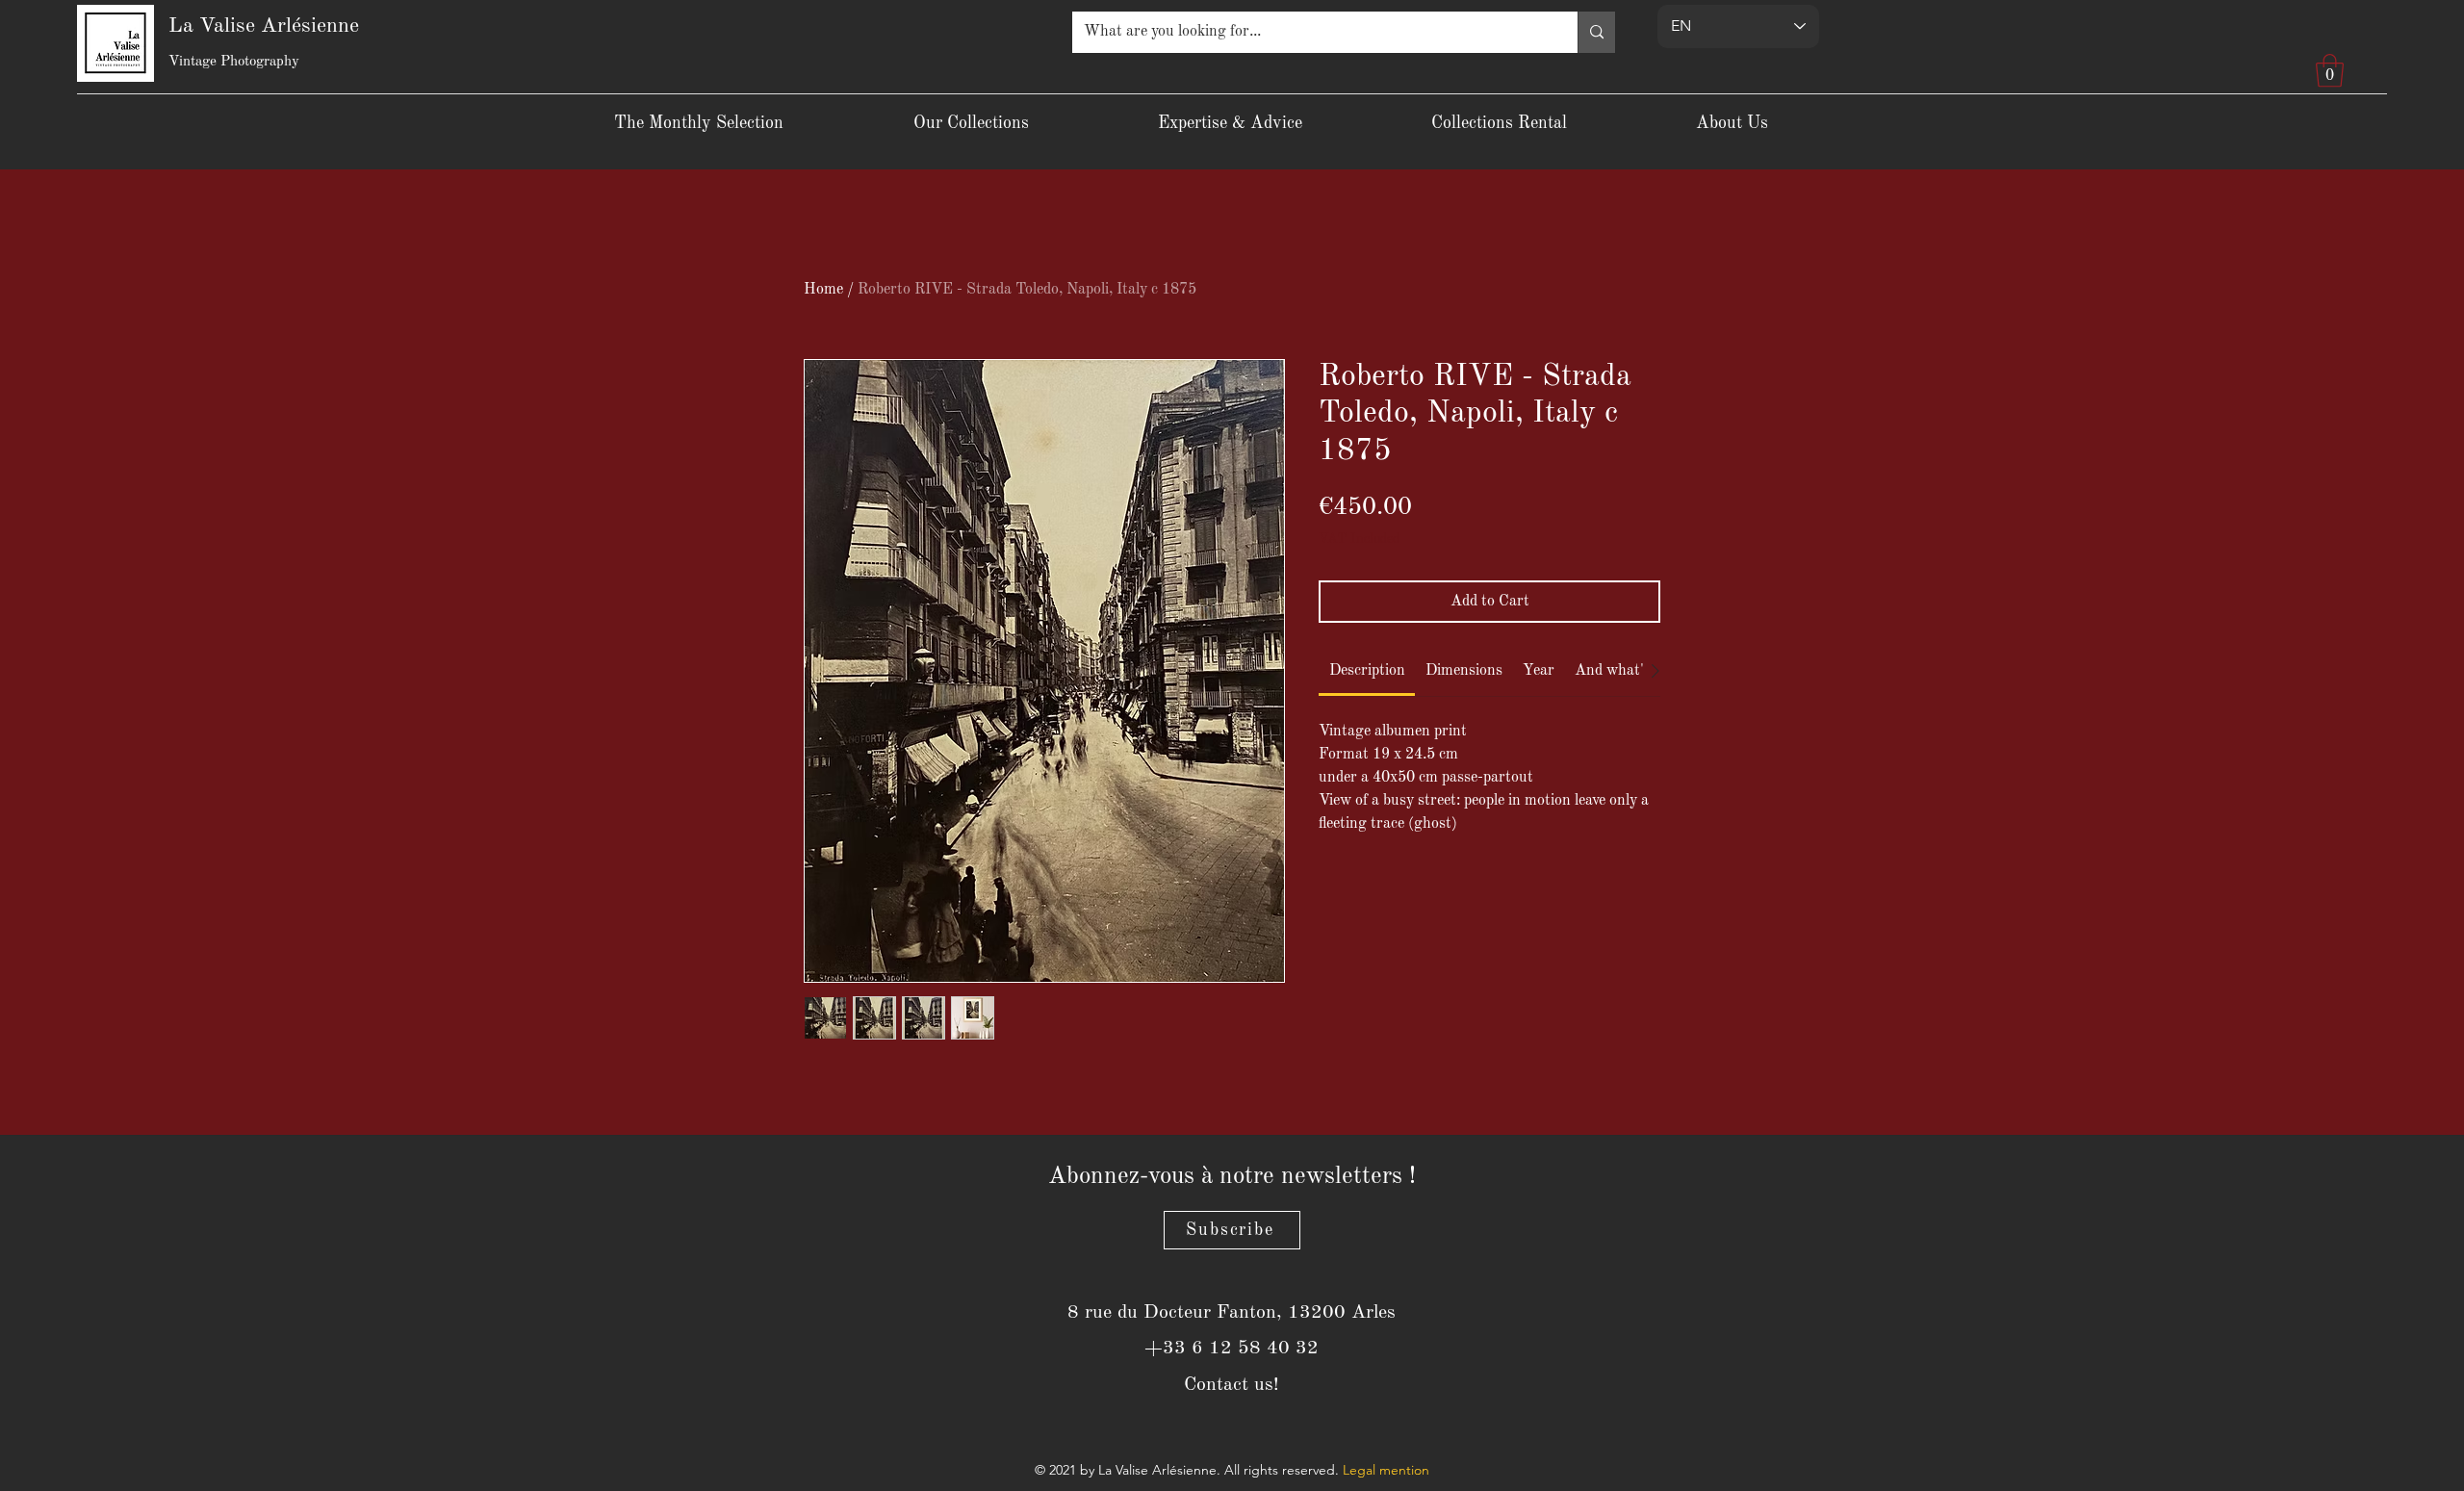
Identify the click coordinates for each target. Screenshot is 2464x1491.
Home (823, 290)
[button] (2330, 71)
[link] (1367, 671)
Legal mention (1386, 1470)
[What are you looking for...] (1596, 32)
